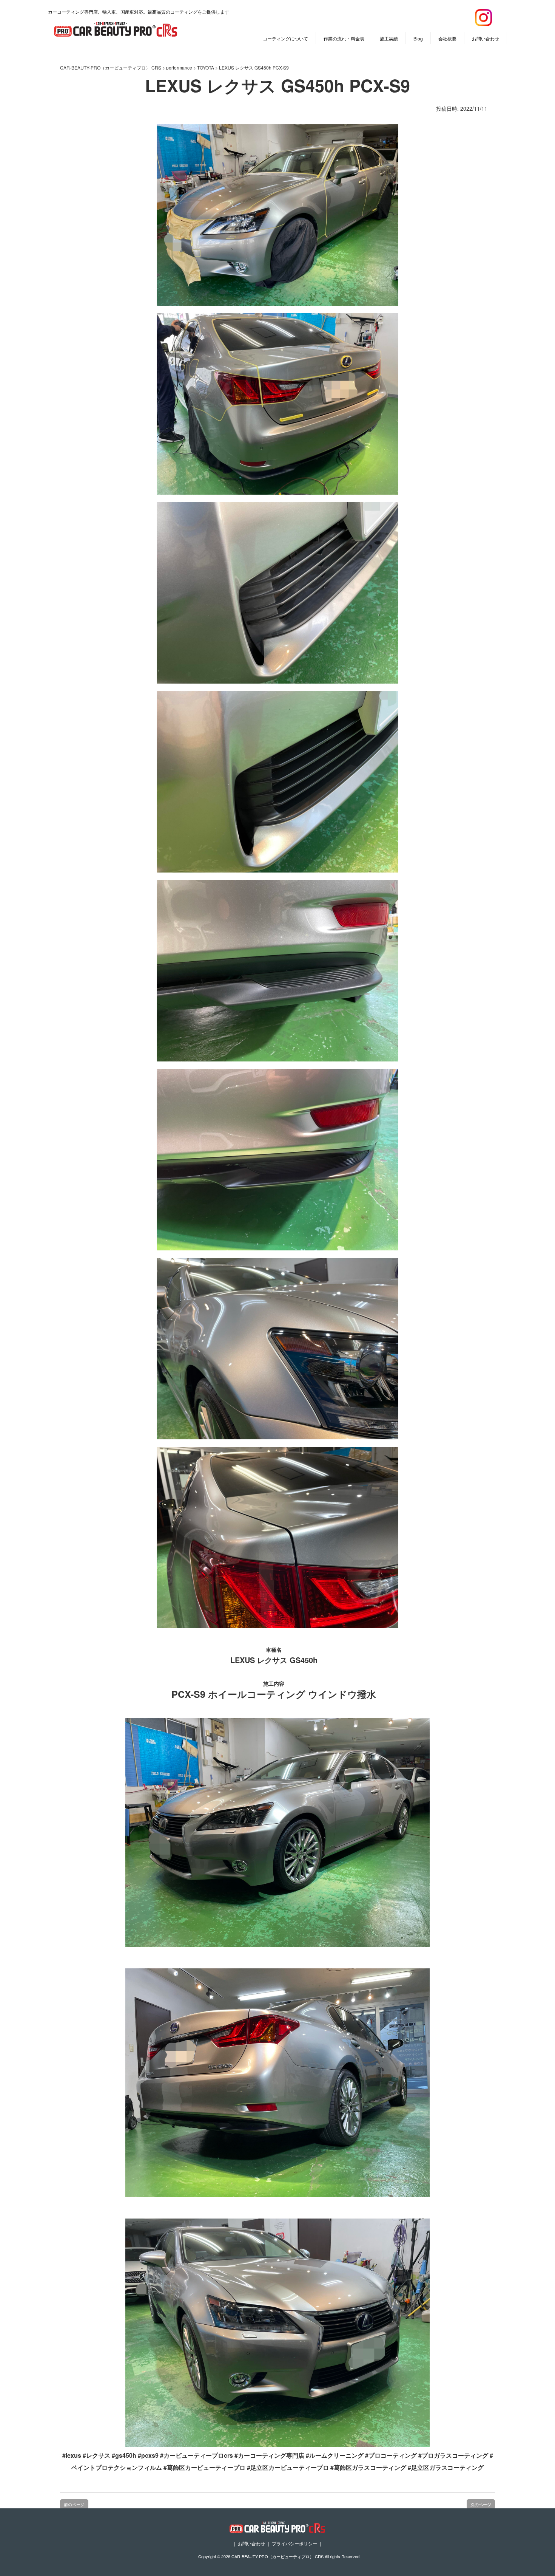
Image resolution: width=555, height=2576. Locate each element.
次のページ (481, 2504)
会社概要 (447, 38)
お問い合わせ (486, 38)
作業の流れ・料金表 (344, 38)
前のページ (74, 2504)
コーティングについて (285, 38)
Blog (418, 38)
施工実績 (389, 38)
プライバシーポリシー (294, 2543)
